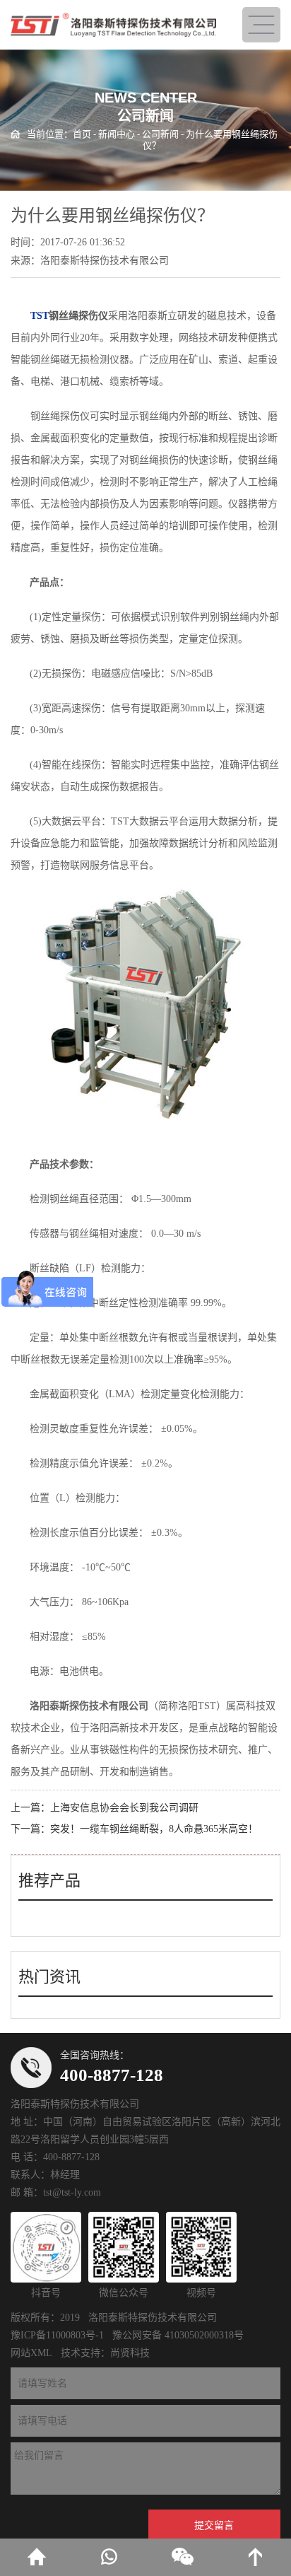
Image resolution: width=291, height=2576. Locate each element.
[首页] (36, 2557)
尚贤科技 (130, 2353)
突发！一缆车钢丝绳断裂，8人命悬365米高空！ (154, 1829)
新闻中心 (117, 134)
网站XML (31, 2353)
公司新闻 (160, 134)
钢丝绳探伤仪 (78, 316)
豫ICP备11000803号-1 (57, 2335)
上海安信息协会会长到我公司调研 (124, 1808)
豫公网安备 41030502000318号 (178, 2335)
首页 (82, 134)
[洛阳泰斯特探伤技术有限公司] (113, 25)
